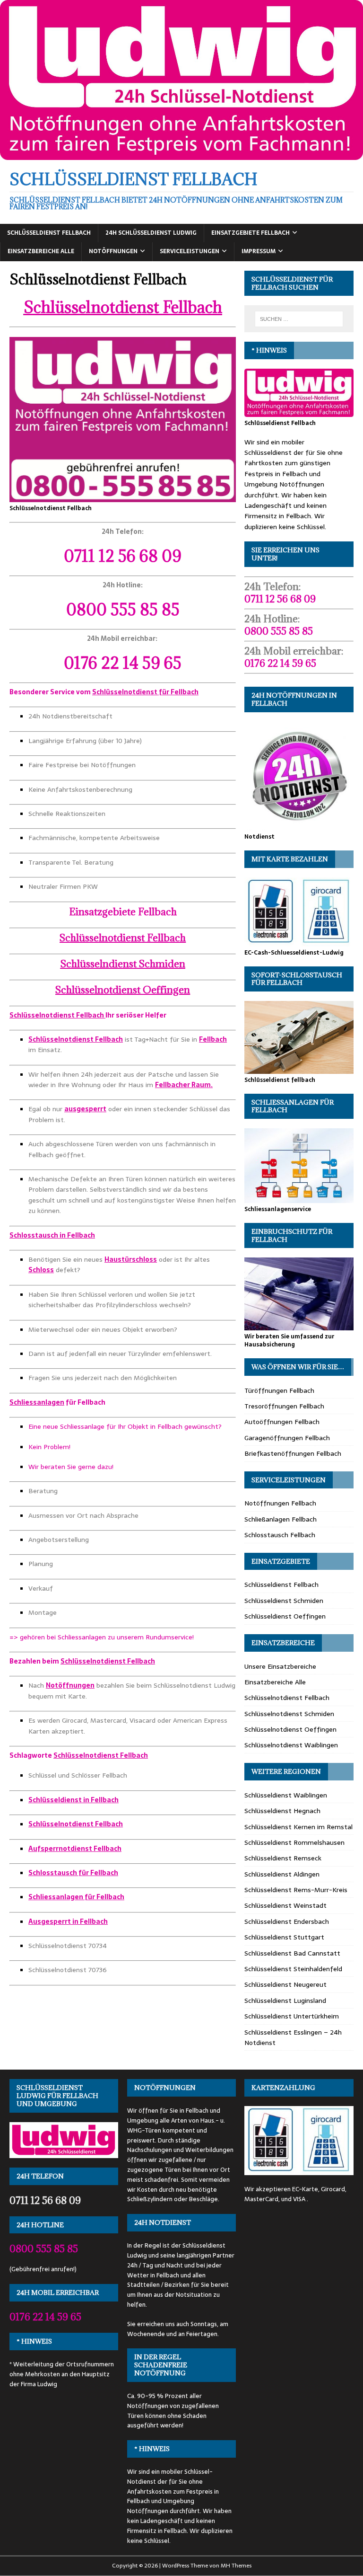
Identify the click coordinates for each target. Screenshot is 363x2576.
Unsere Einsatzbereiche (280, 1666)
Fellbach (213, 1039)
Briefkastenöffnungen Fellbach (293, 1453)
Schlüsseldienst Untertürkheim (292, 2016)
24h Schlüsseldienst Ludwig (151, 233)
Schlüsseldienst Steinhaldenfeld (293, 1969)
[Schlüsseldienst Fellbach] (181, 155)
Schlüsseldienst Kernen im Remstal (298, 1827)
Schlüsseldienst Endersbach (287, 1921)
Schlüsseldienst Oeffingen (285, 1616)
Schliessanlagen (37, 1402)
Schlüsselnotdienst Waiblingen (291, 1745)
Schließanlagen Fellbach (281, 1519)
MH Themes (236, 2566)
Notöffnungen (113, 251)
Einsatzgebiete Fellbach (251, 233)
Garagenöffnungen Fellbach (287, 1438)
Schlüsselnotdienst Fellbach (123, 307)
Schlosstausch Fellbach (280, 1535)
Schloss (41, 1270)
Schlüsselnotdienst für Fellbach (145, 692)
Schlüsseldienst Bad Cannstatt (292, 1953)
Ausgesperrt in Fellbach (68, 1921)
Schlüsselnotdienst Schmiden (289, 1714)
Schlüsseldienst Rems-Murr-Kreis (296, 1890)
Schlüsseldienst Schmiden (284, 1601)
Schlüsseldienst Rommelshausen (294, 1842)
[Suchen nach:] (299, 319)
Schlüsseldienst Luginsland (285, 2001)
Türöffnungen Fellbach (279, 1390)
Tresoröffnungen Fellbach (284, 1406)
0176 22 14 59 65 (123, 663)
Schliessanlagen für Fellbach (76, 1897)
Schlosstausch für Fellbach (73, 1873)
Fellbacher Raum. (184, 1085)
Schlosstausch (34, 1235)
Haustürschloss (131, 1259)
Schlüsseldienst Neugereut (285, 1984)
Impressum (259, 251)
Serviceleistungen (190, 251)
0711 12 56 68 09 (123, 556)
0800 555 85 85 (123, 609)
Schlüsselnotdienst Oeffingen (123, 990)
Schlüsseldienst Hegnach (282, 1811)
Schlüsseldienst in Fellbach (73, 1800)
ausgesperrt (85, 1109)
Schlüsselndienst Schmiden (123, 964)
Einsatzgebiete (123, 912)
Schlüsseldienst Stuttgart (284, 1937)
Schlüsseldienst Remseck (283, 1858)
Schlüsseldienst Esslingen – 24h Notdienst (293, 2037)
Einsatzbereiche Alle (41, 251)
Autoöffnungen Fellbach (282, 1422)
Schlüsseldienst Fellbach (49, 233)
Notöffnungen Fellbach (280, 1503)
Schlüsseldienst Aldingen (282, 1874)
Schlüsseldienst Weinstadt (285, 1905)
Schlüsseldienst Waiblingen (286, 1795)
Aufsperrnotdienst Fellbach (75, 1849)
